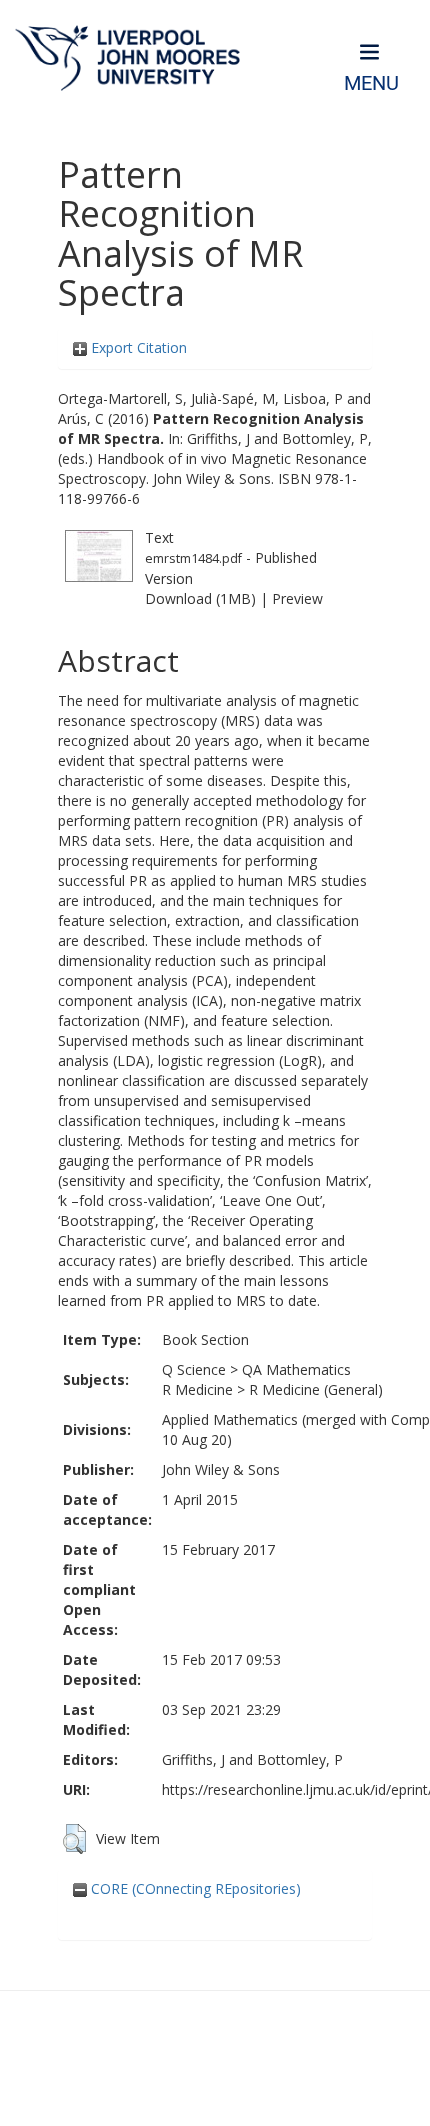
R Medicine (197, 1389)
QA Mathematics (296, 1369)
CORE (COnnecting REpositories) (194, 1888)
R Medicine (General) (316, 1389)
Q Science (194, 1369)
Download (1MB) (200, 598)
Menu (371, 83)
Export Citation (137, 347)
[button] (74, 1839)
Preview (297, 598)
